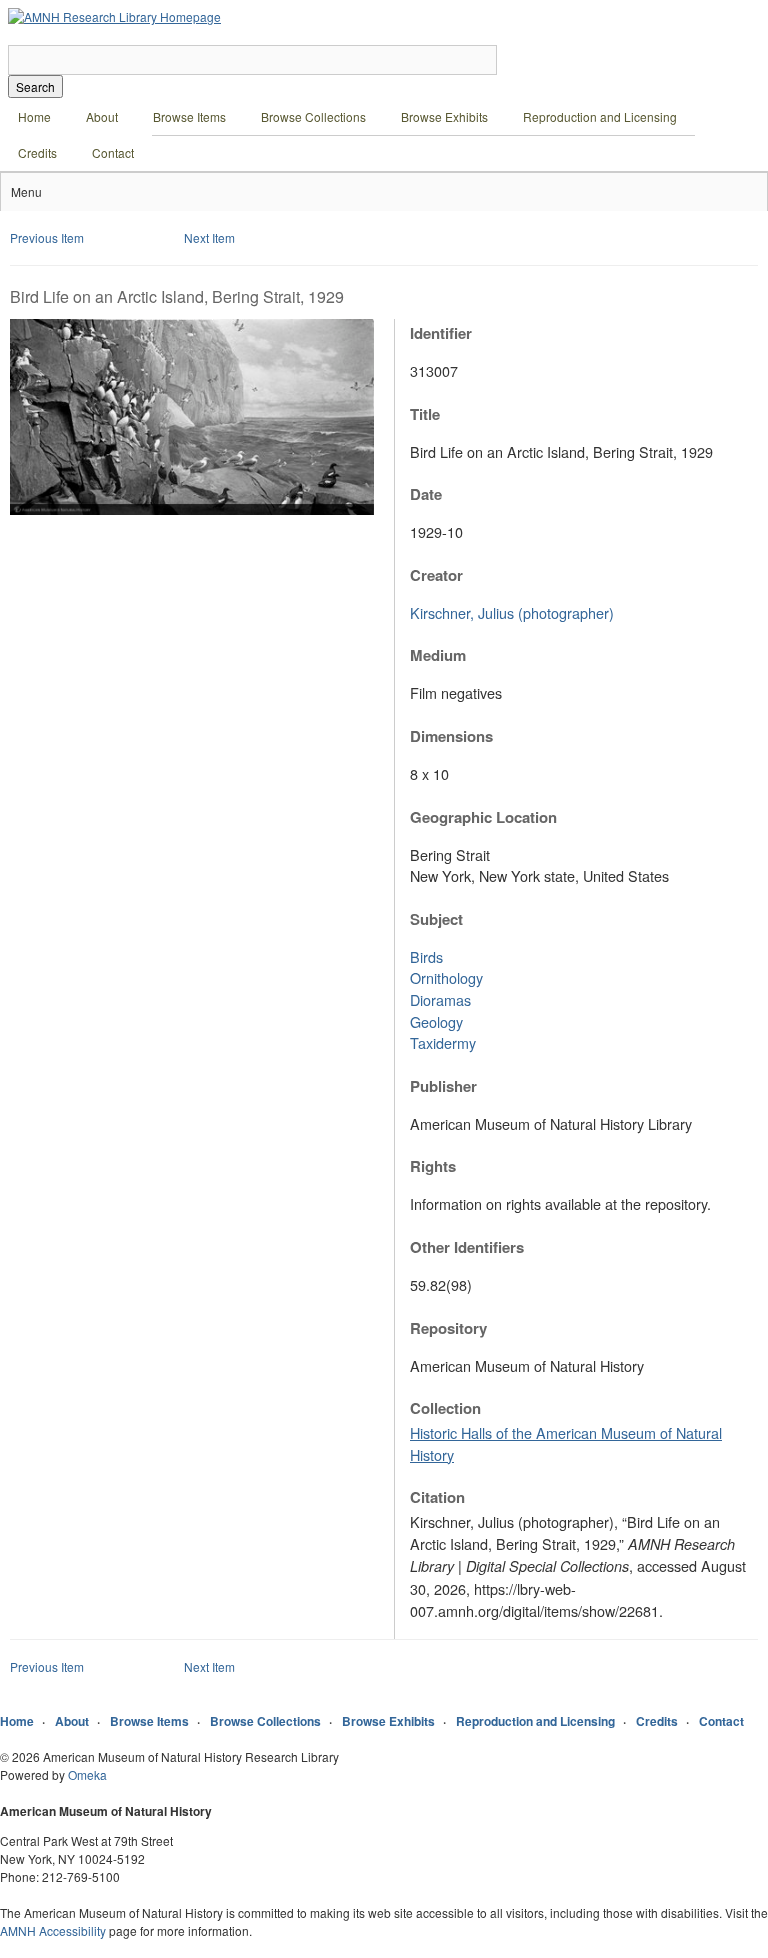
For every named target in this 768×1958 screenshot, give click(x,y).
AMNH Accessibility (53, 1930)
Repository (448, 1328)
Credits (37, 152)
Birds (426, 956)
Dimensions (451, 736)
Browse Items (189, 116)
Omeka (87, 1774)
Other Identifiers (467, 1247)
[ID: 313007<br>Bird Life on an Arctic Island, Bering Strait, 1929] (192, 509)
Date (426, 494)
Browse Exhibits (444, 116)
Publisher (443, 1086)
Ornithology (446, 977)
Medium (438, 655)
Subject (436, 919)
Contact (113, 152)
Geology (436, 1021)
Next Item (209, 237)
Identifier (441, 333)
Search (35, 86)
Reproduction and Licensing (600, 116)
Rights (433, 1166)
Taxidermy (443, 1042)
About (102, 116)
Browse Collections (313, 116)
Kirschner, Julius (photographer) (512, 612)
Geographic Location (483, 817)
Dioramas (440, 999)
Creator (436, 575)
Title (425, 414)
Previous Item (47, 237)
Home (34, 116)
